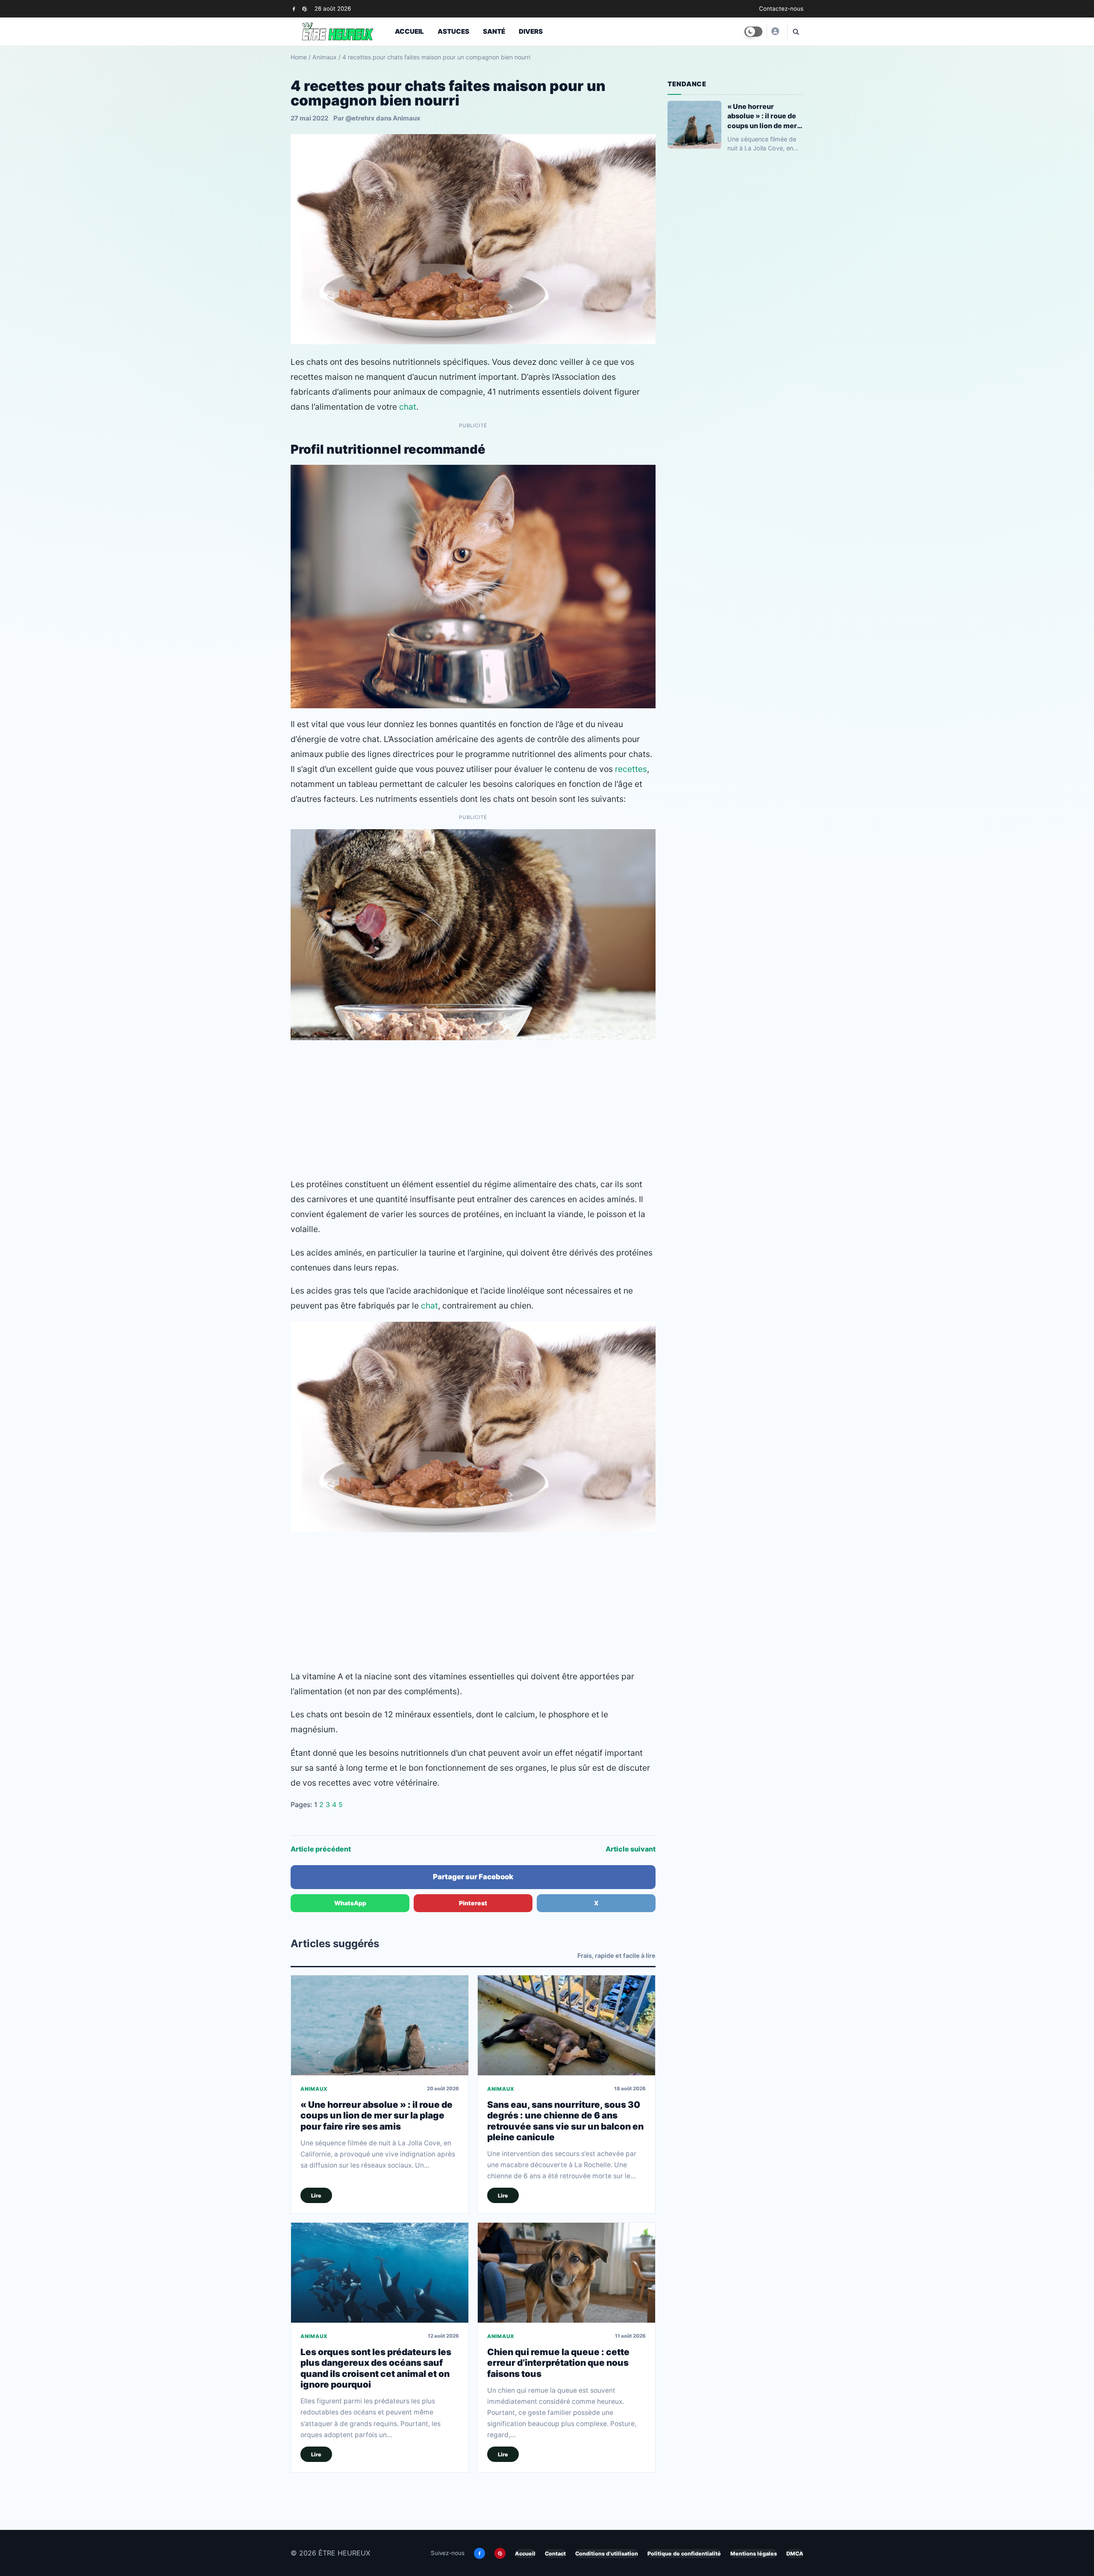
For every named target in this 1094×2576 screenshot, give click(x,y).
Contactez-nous (781, 9)
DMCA (795, 2554)
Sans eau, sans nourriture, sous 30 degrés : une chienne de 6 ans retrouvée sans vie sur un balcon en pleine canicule (565, 2121)
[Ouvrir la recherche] (795, 32)
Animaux (325, 57)
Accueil (409, 31)
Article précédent (321, 1849)
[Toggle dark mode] (753, 32)
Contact (555, 2554)
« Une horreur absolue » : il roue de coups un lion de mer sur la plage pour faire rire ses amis (376, 2115)
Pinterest (473, 1903)
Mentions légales (754, 2554)
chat (408, 407)
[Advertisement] (473, 1109)
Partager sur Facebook (473, 1877)
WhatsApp (350, 1903)
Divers (531, 31)
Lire (316, 2196)
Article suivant (631, 1849)
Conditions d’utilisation (607, 2554)
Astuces (453, 31)
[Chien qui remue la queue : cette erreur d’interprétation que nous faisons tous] (566, 2272)
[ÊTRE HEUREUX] (775, 31)
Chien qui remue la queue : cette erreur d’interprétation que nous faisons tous (558, 2363)
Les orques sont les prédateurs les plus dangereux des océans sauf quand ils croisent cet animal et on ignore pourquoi (376, 2368)
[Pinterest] (304, 9)
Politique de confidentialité (684, 2554)
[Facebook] (294, 9)
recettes (631, 769)
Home (299, 57)
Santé (494, 31)
